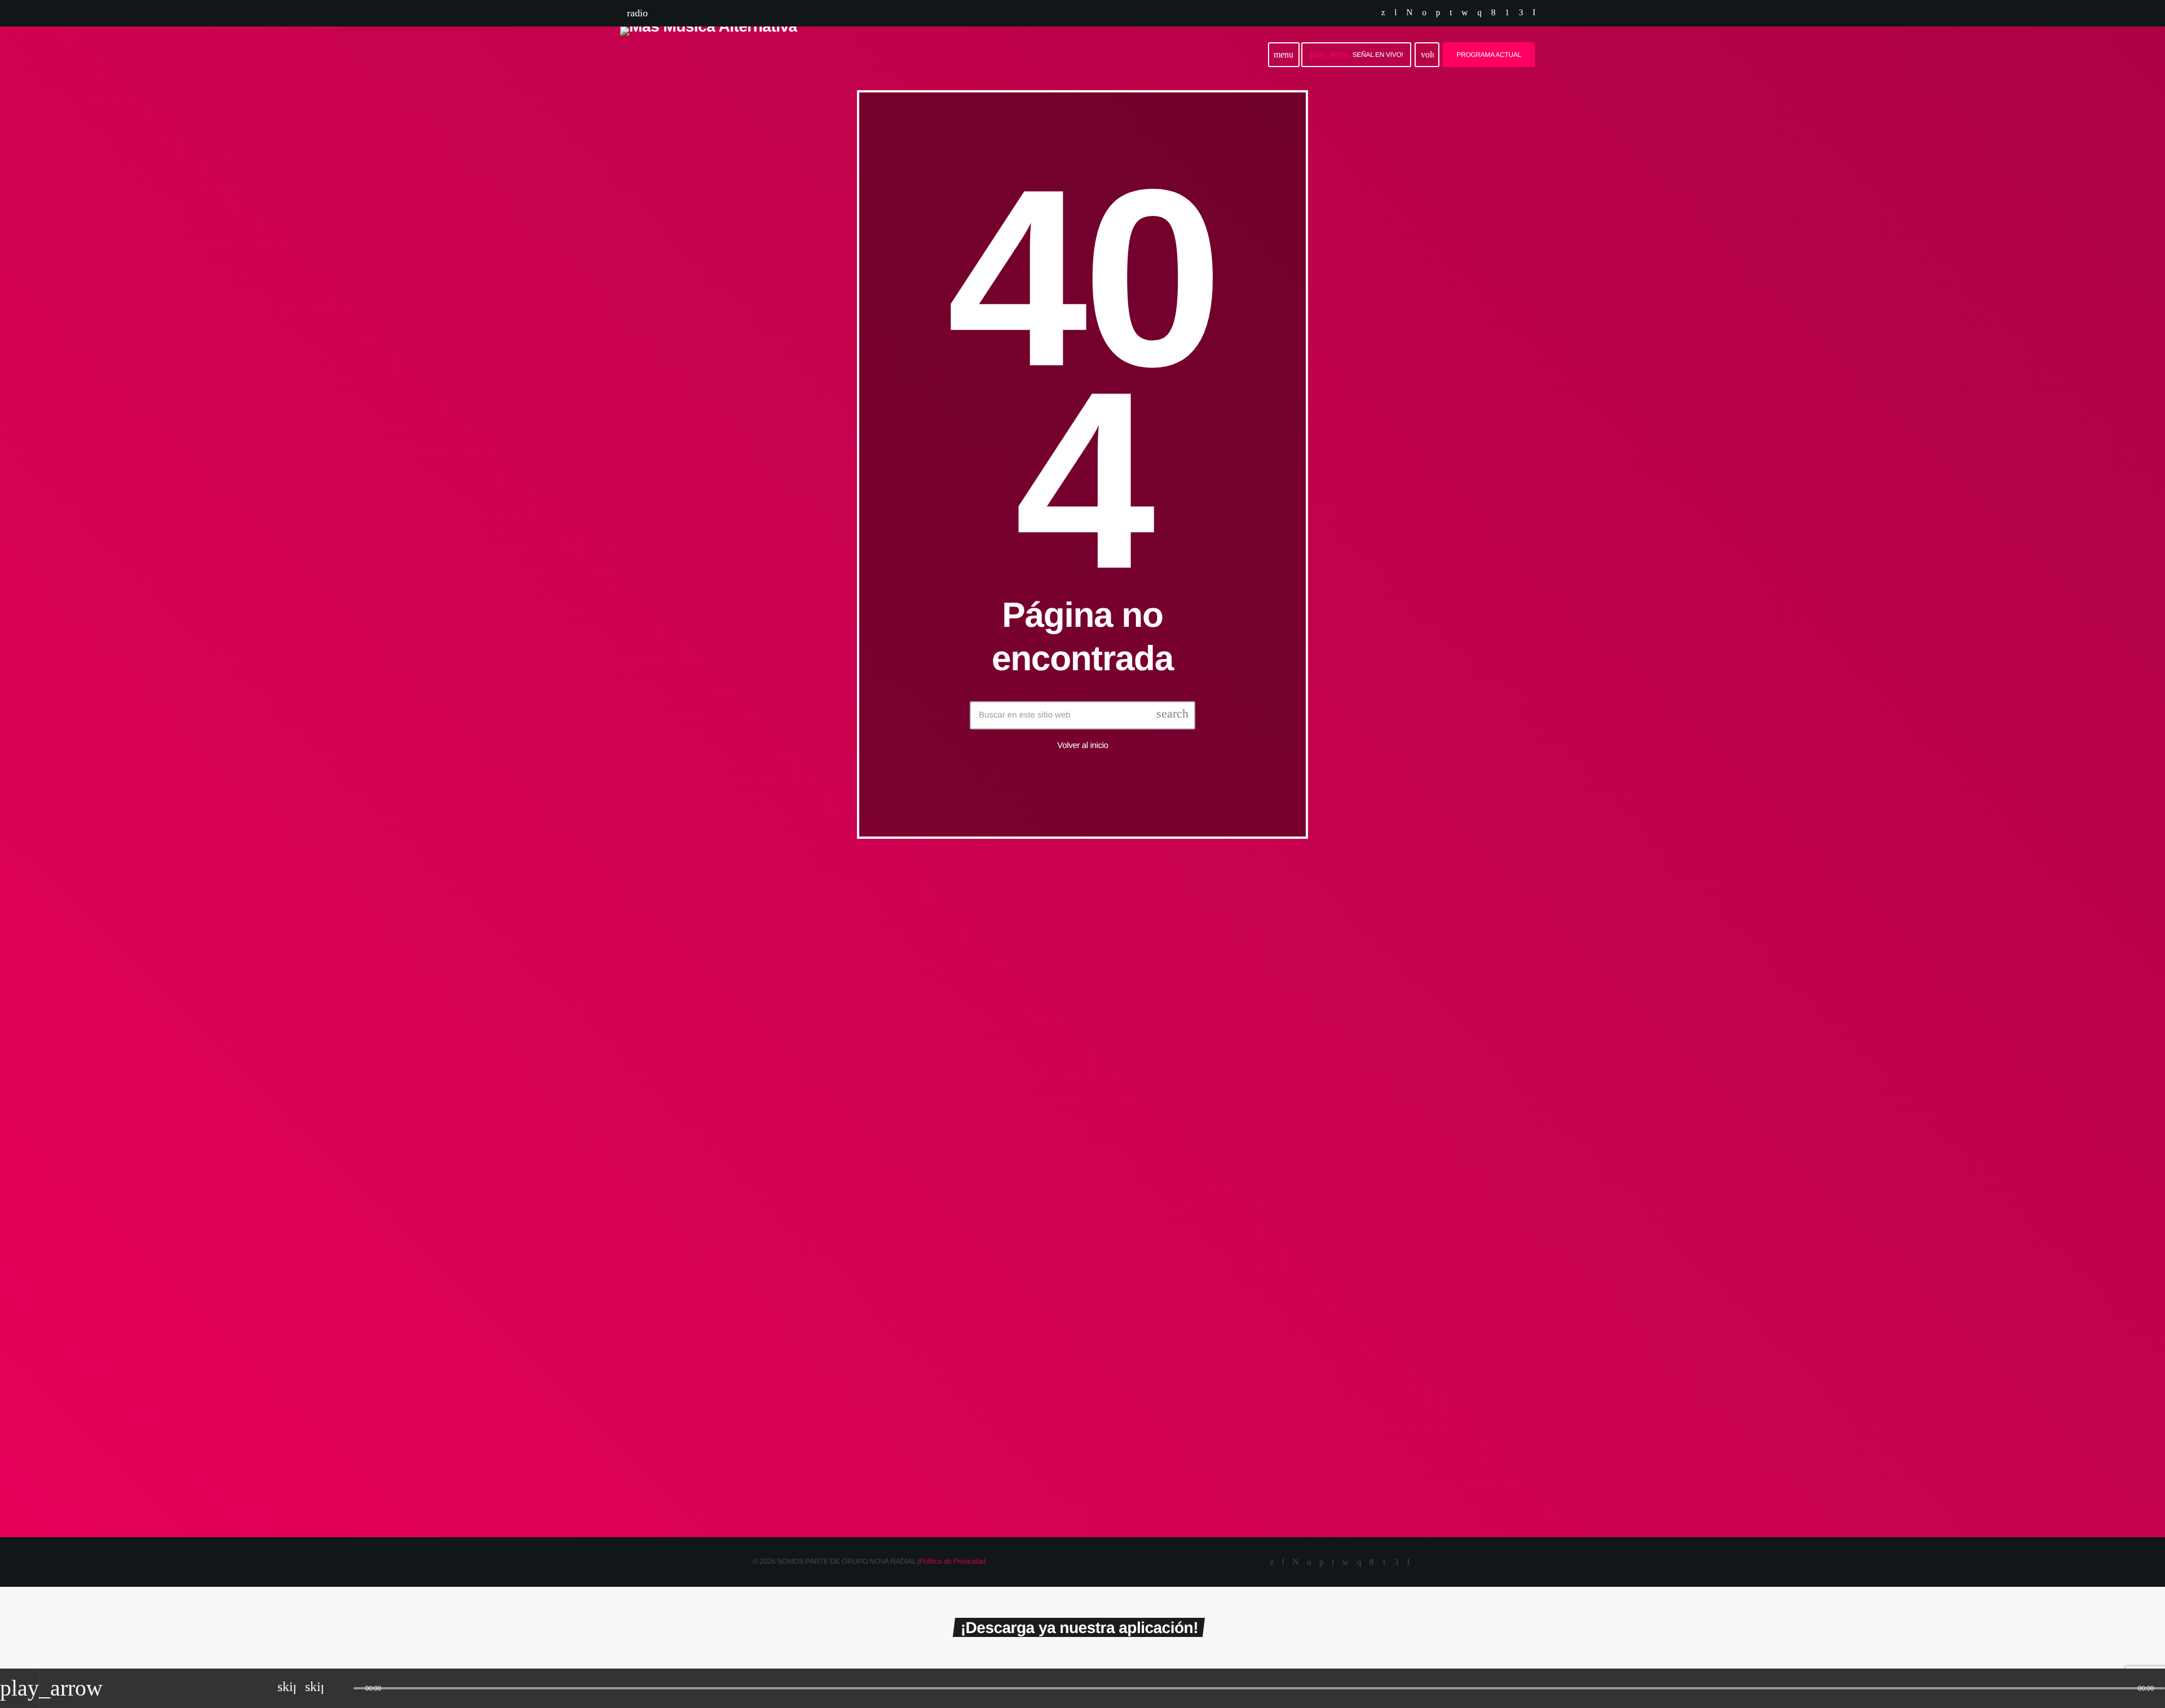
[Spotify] (1424, 13)
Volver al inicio (1082, 745)
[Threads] (1409, 13)
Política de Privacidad (952, 1561)
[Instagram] (1479, 13)
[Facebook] (1493, 13)
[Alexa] (1534, 13)
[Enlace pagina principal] (709, 55)
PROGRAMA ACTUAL (1489, 55)
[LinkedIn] (1451, 13)
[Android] (1507, 13)
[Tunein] (1395, 13)
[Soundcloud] (1438, 13)
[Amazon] (1521, 13)
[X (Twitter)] (1383, 13)
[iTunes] (1464, 13)
